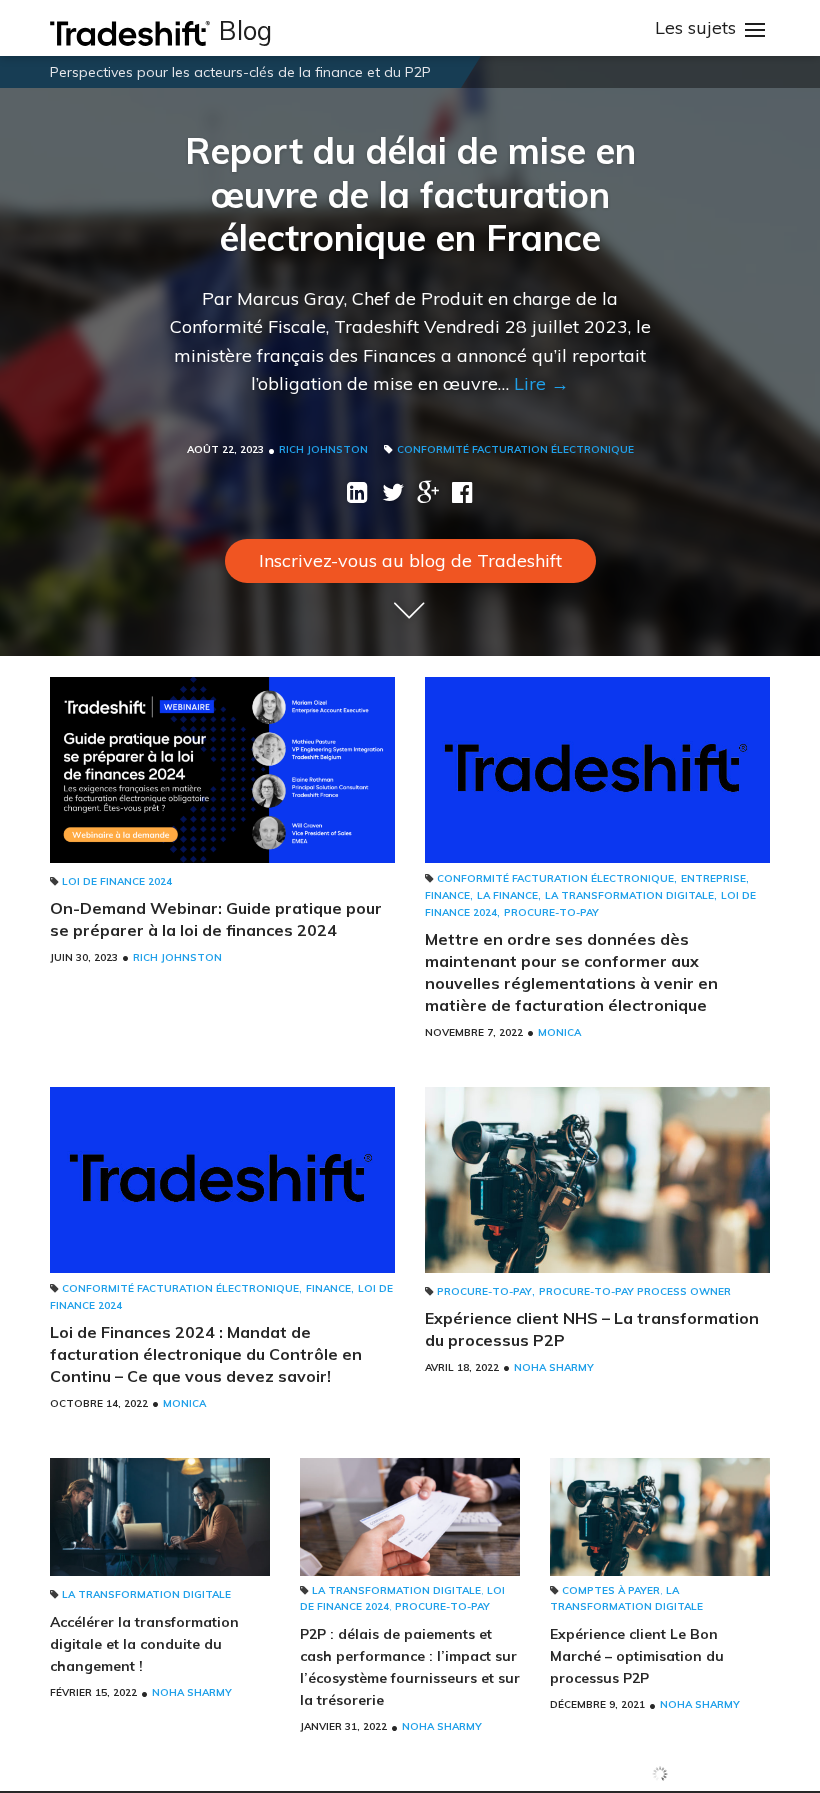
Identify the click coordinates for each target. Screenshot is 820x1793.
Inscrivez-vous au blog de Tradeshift (410, 560)
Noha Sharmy (554, 1367)
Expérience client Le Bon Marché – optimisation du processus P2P (637, 1656)
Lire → (541, 383)
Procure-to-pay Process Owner (635, 1291)
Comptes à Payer (611, 1590)
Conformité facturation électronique (515, 449)
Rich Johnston (323, 449)
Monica (559, 1032)
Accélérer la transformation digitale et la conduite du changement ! (144, 1644)
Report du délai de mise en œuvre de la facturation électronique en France (410, 193)
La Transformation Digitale (629, 895)
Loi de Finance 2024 (117, 881)
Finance (447, 895)
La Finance (507, 895)
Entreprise (713, 878)
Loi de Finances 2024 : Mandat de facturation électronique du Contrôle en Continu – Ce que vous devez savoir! (206, 1354)
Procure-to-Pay (551, 912)
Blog (245, 31)
